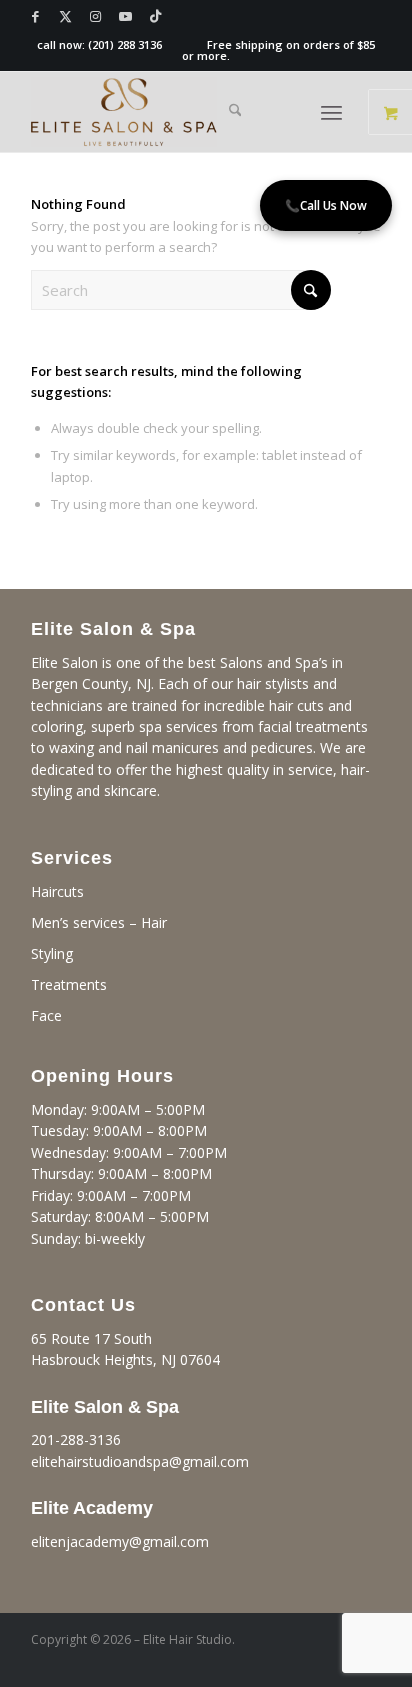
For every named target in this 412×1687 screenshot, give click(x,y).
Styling (52, 953)
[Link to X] (66, 16)
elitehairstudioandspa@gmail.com (140, 1461)
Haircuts (57, 891)
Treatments (69, 984)
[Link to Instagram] (96, 16)
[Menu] (331, 112)
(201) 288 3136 (125, 44)
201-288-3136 (76, 1439)
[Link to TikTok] (156, 16)
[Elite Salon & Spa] (171, 112)
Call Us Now (326, 205)
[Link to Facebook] (36, 16)
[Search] (235, 112)
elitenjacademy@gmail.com (120, 1541)
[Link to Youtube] (126, 16)
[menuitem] (235, 112)
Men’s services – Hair (99, 922)
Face (46, 1015)
